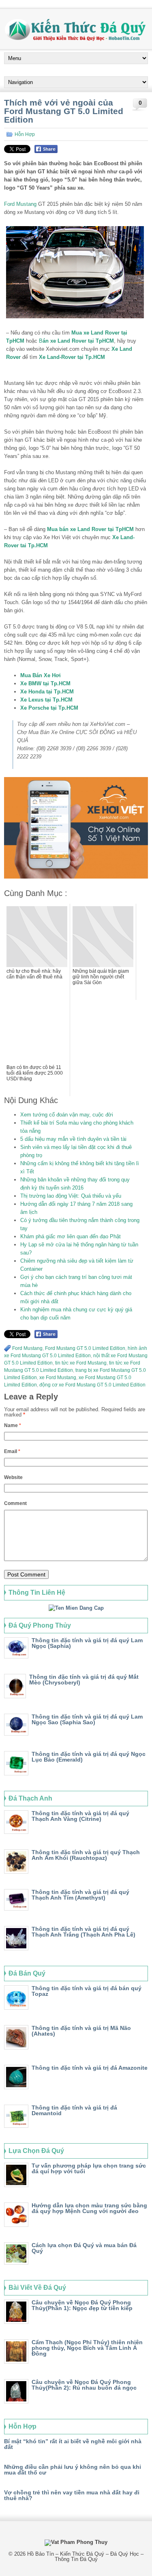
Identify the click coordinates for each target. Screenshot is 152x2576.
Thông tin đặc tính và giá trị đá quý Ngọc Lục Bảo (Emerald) (89, 1757)
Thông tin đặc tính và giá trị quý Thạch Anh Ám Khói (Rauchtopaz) (86, 1855)
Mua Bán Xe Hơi (41, 675)
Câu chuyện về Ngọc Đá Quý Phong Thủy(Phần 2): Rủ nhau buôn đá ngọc (84, 2385)
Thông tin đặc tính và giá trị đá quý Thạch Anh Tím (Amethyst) (80, 1895)
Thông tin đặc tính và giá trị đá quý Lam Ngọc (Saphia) (87, 1643)
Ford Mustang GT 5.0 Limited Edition (85, 1348)
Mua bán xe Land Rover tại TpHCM (90, 529)
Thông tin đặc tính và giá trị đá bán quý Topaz (87, 1991)
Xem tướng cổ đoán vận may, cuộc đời (67, 1115)
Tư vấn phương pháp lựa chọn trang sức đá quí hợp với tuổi (89, 2168)
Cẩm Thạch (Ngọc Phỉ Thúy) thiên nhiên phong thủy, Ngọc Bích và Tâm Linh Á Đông (87, 2348)
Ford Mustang (20, 204)
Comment (15, 1503)
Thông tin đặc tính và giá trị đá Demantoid (74, 2110)
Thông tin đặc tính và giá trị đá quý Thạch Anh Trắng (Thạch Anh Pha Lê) (83, 1932)
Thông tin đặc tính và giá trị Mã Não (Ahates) (81, 2031)
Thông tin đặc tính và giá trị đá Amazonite (90, 2068)
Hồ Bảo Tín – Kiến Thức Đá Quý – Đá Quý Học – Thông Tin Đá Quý (85, 2557)
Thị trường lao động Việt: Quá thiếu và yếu (71, 1196)
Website (13, 1477)
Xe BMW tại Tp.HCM (45, 683)
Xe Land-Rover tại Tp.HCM (72, 357)
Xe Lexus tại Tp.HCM (46, 700)
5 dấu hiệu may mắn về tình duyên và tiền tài (73, 1139)
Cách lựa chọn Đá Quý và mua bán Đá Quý (84, 2248)
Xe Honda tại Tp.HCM (47, 692)
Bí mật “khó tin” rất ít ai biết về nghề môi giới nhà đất (73, 2444)
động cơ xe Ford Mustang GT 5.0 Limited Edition (92, 1385)
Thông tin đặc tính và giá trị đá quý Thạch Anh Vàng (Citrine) (80, 1816)
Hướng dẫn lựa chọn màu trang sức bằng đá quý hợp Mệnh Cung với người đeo (89, 2208)
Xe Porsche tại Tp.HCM (49, 708)
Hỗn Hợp (25, 134)
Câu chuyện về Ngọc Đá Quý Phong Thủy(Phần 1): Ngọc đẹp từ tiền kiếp (82, 2305)
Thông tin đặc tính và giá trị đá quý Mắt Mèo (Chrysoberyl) (84, 1680)
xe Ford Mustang (58, 1378)
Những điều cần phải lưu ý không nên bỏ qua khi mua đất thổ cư (73, 2470)
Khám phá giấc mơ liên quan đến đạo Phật (71, 1236)
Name (13, 1425)
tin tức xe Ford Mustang (81, 1363)
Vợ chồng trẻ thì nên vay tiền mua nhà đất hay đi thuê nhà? (72, 2495)
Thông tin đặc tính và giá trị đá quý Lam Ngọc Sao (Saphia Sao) (87, 1719)
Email (12, 1451)
